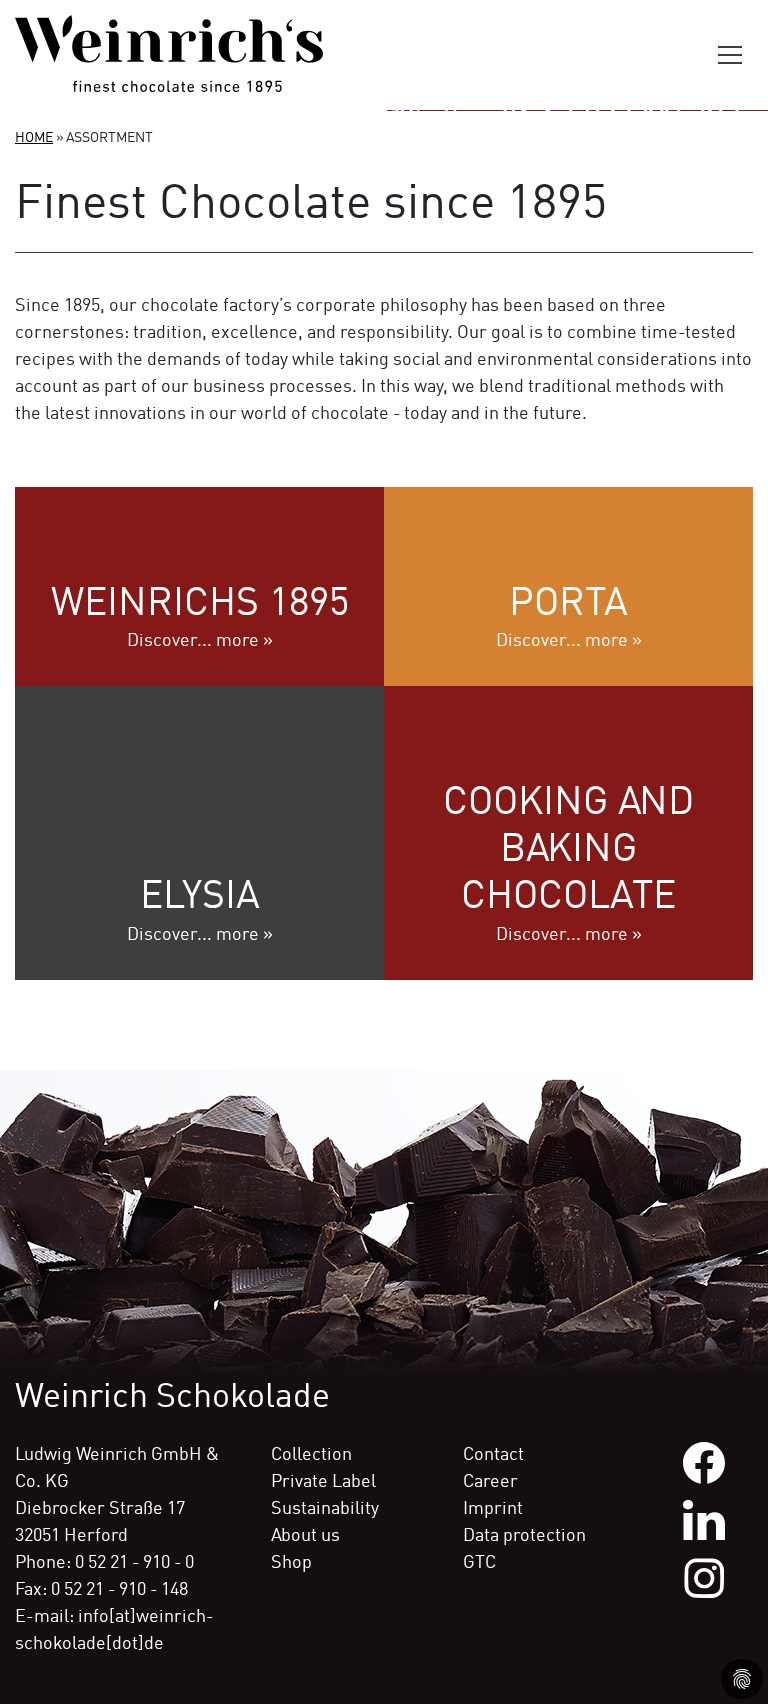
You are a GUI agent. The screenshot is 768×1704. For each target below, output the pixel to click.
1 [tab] (384, 84)
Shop (291, 1563)
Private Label (323, 1482)
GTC (479, 1563)
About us (305, 1536)
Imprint (493, 1509)
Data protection (524, 1536)
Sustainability (325, 1509)
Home (34, 138)
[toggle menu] (733, 55)
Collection (311, 1455)
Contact (493, 1455)
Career (490, 1482)
